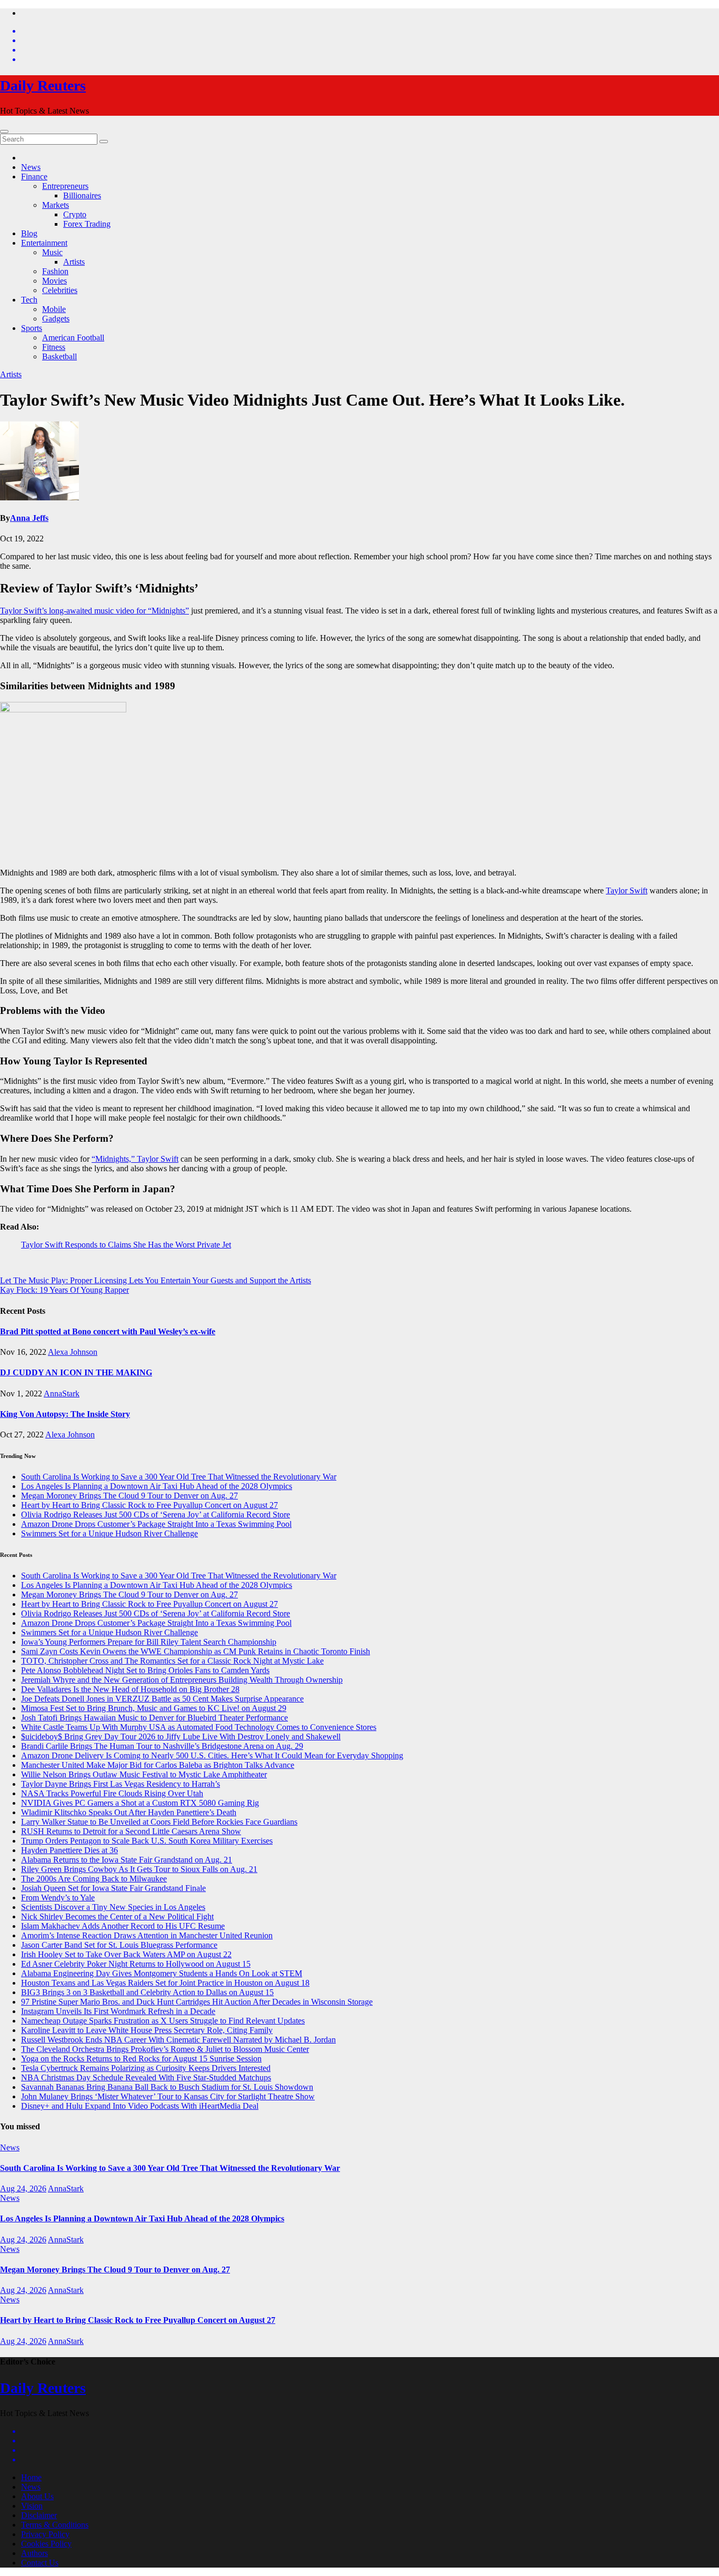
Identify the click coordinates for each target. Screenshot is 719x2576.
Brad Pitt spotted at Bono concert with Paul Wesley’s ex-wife (108, 1331)
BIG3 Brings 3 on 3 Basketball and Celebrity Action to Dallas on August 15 (147, 1992)
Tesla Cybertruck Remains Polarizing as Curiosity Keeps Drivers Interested (146, 2068)
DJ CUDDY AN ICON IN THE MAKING (76, 1372)
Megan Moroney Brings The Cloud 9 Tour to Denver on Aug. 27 (129, 1496)
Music (52, 252)
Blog (29, 233)
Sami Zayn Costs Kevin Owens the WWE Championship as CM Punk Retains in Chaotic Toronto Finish (196, 1651)
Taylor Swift (627, 890)
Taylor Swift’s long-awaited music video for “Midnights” (94, 611)
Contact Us (40, 2563)
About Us (37, 2496)
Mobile (54, 309)
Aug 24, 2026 (23, 2188)
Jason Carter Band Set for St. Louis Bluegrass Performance (119, 1945)
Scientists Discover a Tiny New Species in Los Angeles (113, 1907)
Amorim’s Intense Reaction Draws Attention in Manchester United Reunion (147, 1935)
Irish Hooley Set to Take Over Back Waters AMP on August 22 (126, 1954)
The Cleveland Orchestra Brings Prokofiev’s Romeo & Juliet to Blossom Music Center (165, 2049)
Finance (34, 177)
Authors (34, 2553)
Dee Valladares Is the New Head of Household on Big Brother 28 (130, 1689)
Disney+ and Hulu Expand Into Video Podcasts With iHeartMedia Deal (140, 2106)
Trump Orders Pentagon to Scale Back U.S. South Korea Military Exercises (147, 1841)
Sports (32, 328)
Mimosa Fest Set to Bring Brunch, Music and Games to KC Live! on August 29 (154, 1708)
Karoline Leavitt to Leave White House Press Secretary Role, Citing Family (147, 2030)
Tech (29, 300)
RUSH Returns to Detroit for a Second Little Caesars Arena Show (131, 1831)
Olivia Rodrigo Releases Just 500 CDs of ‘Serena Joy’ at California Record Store (156, 1515)
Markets (56, 205)
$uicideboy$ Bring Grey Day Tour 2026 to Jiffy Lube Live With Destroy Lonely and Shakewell (181, 1737)
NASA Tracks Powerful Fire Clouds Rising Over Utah (112, 1793)
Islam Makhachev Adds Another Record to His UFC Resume (123, 1926)
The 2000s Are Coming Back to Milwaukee (94, 1879)
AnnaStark (62, 1393)
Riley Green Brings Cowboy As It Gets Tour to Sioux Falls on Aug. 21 (139, 1869)
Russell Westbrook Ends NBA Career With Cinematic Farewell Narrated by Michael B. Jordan (178, 2040)
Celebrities (60, 290)
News (31, 167)
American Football (73, 338)
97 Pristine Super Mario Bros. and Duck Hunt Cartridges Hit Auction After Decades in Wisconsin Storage (197, 2002)
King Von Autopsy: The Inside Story (65, 1414)
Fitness (54, 347)
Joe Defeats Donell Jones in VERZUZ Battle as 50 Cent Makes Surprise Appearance (162, 1699)
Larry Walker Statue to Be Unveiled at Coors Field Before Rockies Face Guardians (159, 1822)
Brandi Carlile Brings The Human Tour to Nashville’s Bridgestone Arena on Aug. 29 (162, 1746)
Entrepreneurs (65, 186)
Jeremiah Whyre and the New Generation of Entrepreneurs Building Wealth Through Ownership (182, 1680)
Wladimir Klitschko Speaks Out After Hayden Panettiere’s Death (129, 1812)
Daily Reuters (43, 85)
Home (31, 2477)
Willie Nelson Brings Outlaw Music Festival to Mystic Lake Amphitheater (144, 1774)
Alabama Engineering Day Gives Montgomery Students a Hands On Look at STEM (162, 1973)
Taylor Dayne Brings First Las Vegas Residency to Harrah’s (121, 1784)
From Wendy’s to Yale (58, 1898)
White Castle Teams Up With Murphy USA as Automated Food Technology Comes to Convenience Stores (199, 1727)
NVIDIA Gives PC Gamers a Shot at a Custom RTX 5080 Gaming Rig (140, 1803)
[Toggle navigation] (4, 132)
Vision (32, 2506)
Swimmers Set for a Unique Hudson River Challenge (109, 1533)
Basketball (59, 356)
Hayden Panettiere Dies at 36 (69, 1850)
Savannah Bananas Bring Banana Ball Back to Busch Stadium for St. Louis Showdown (167, 2087)
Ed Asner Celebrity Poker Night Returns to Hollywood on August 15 (136, 1964)
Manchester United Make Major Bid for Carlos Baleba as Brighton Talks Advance (158, 1765)
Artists (74, 262)
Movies (54, 281)
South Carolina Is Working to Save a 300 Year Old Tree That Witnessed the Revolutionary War (179, 1477)
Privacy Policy (45, 2534)
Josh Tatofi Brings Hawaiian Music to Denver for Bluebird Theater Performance (154, 1718)
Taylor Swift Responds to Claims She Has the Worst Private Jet (126, 1245)
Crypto (75, 214)
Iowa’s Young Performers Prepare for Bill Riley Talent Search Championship (149, 1642)
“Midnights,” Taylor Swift (135, 1159)
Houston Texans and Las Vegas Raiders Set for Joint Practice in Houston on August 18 (165, 1983)
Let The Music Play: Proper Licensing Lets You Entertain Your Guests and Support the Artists (156, 1280)
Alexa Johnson (73, 1352)
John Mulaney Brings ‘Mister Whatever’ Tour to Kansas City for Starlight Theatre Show (168, 2096)
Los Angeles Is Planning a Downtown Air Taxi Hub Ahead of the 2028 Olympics (157, 1486)
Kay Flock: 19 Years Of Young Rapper (64, 1290)
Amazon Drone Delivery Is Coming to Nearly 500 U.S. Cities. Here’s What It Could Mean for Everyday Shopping (212, 1755)
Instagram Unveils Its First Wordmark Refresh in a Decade (118, 2011)
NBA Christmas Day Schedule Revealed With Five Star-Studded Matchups (146, 2077)
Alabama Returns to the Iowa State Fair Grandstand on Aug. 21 (127, 1860)
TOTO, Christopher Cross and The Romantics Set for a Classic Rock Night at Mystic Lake (172, 1661)
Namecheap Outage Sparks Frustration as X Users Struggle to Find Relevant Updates (163, 2021)
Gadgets (56, 319)
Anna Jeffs (29, 518)
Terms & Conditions (55, 2525)
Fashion (55, 271)
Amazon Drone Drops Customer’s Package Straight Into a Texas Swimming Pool (156, 1524)
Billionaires (82, 195)
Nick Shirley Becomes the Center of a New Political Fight (117, 1916)
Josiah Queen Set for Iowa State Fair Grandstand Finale (113, 1888)
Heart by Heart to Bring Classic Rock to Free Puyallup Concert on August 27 (149, 1505)
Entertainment (44, 243)
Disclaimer (39, 2515)
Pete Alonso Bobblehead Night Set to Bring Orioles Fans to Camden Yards (145, 1670)
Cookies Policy (46, 2544)
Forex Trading (87, 224)
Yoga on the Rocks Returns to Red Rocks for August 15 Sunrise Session (141, 2059)
